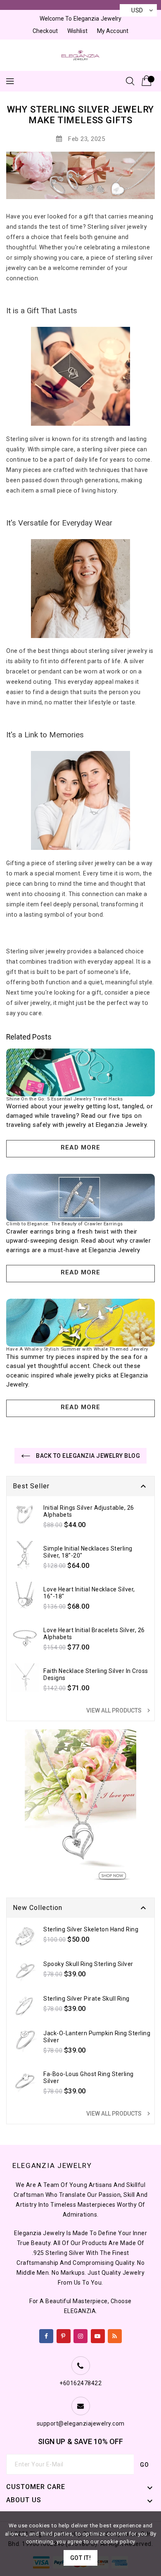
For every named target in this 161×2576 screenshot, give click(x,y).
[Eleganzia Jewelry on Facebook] (46, 2334)
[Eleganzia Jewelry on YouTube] (98, 2334)
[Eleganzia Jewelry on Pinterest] (63, 2334)
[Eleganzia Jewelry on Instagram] (81, 2334)
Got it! (81, 2558)
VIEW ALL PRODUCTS (119, 1710)
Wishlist (77, 31)
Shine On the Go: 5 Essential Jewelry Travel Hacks (65, 1099)
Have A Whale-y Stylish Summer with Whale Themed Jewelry (77, 1349)
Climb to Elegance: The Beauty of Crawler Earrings (65, 1224)
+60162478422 (80, 2383)
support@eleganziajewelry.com (81, 2424)
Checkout (45, 31)
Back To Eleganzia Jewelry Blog (88, 1456)
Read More (80, 1147)
